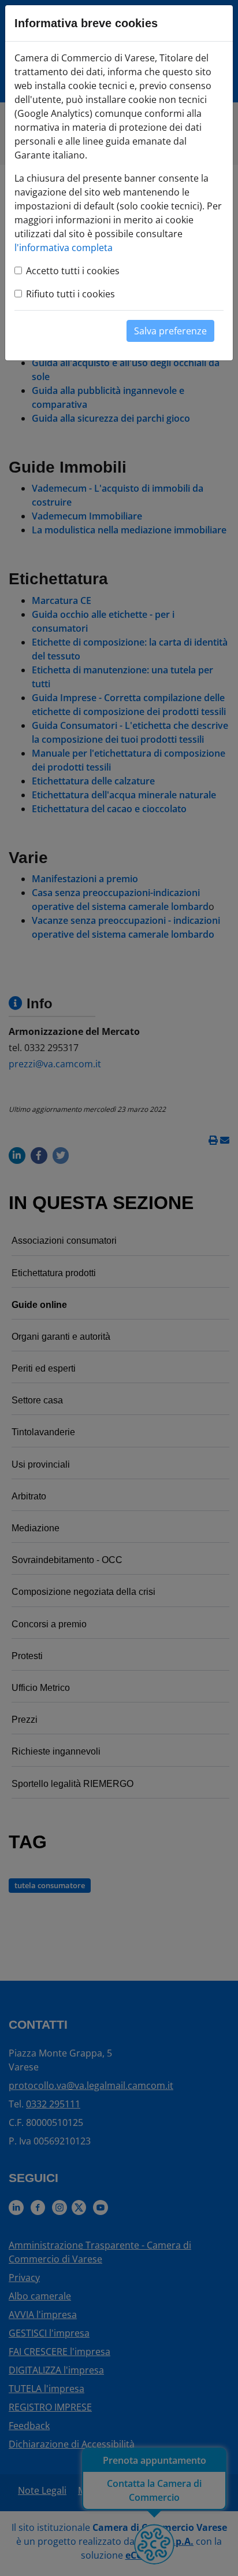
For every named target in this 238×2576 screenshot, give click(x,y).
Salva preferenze (170, 331)
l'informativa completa (64, 248)
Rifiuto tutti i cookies (70, 294)
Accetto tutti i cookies (73, 271)
